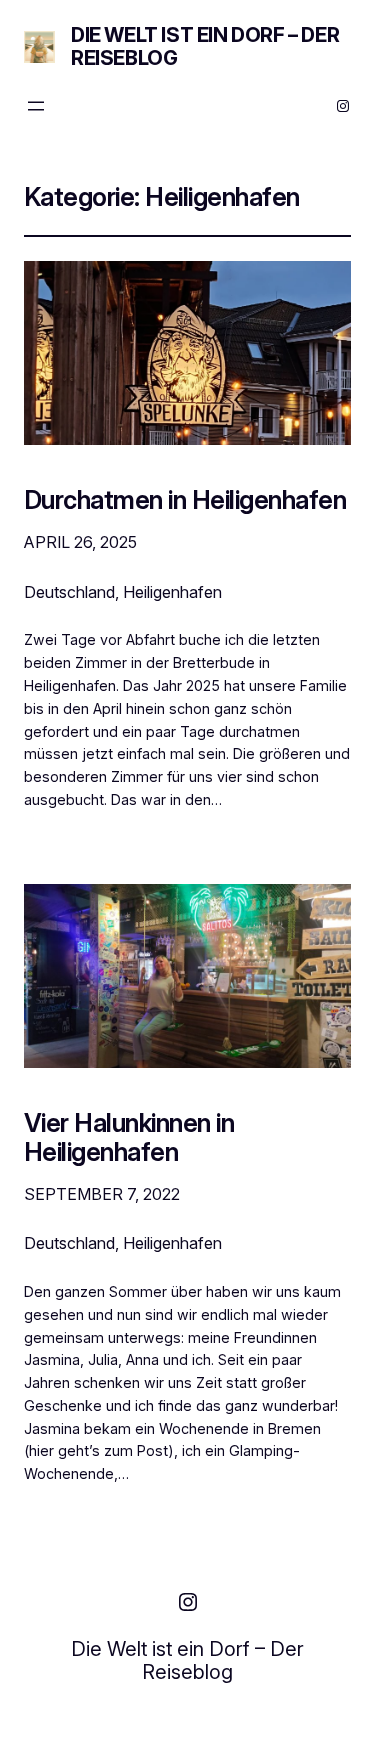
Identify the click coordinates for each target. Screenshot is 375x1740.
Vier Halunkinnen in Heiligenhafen (129, 1137)
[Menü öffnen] (36, 106)
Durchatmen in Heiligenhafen (185, 499)
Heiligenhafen (172, 592)
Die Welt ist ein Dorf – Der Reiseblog (205, 46)
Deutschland (69, 592)
